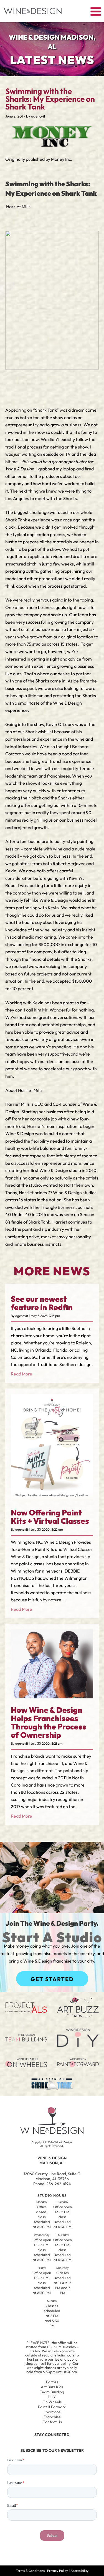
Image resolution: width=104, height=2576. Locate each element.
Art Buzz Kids (52, 2387)
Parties (52, 2382)
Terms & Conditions (30, 2571)
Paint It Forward (52, 2407)
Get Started (52, 1979)
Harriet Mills (18, 207)
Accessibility (79, 2571)
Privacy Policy (58, 2571)
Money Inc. (62, 159)
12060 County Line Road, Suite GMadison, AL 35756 (52, 2176)
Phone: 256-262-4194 (52, 2184)
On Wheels (52, 2402)
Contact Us (52, 2422)
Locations (52, 2412)
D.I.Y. (52, 2397)
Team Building (52, 2392)
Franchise (52, 2417)
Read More (21, 1374)
